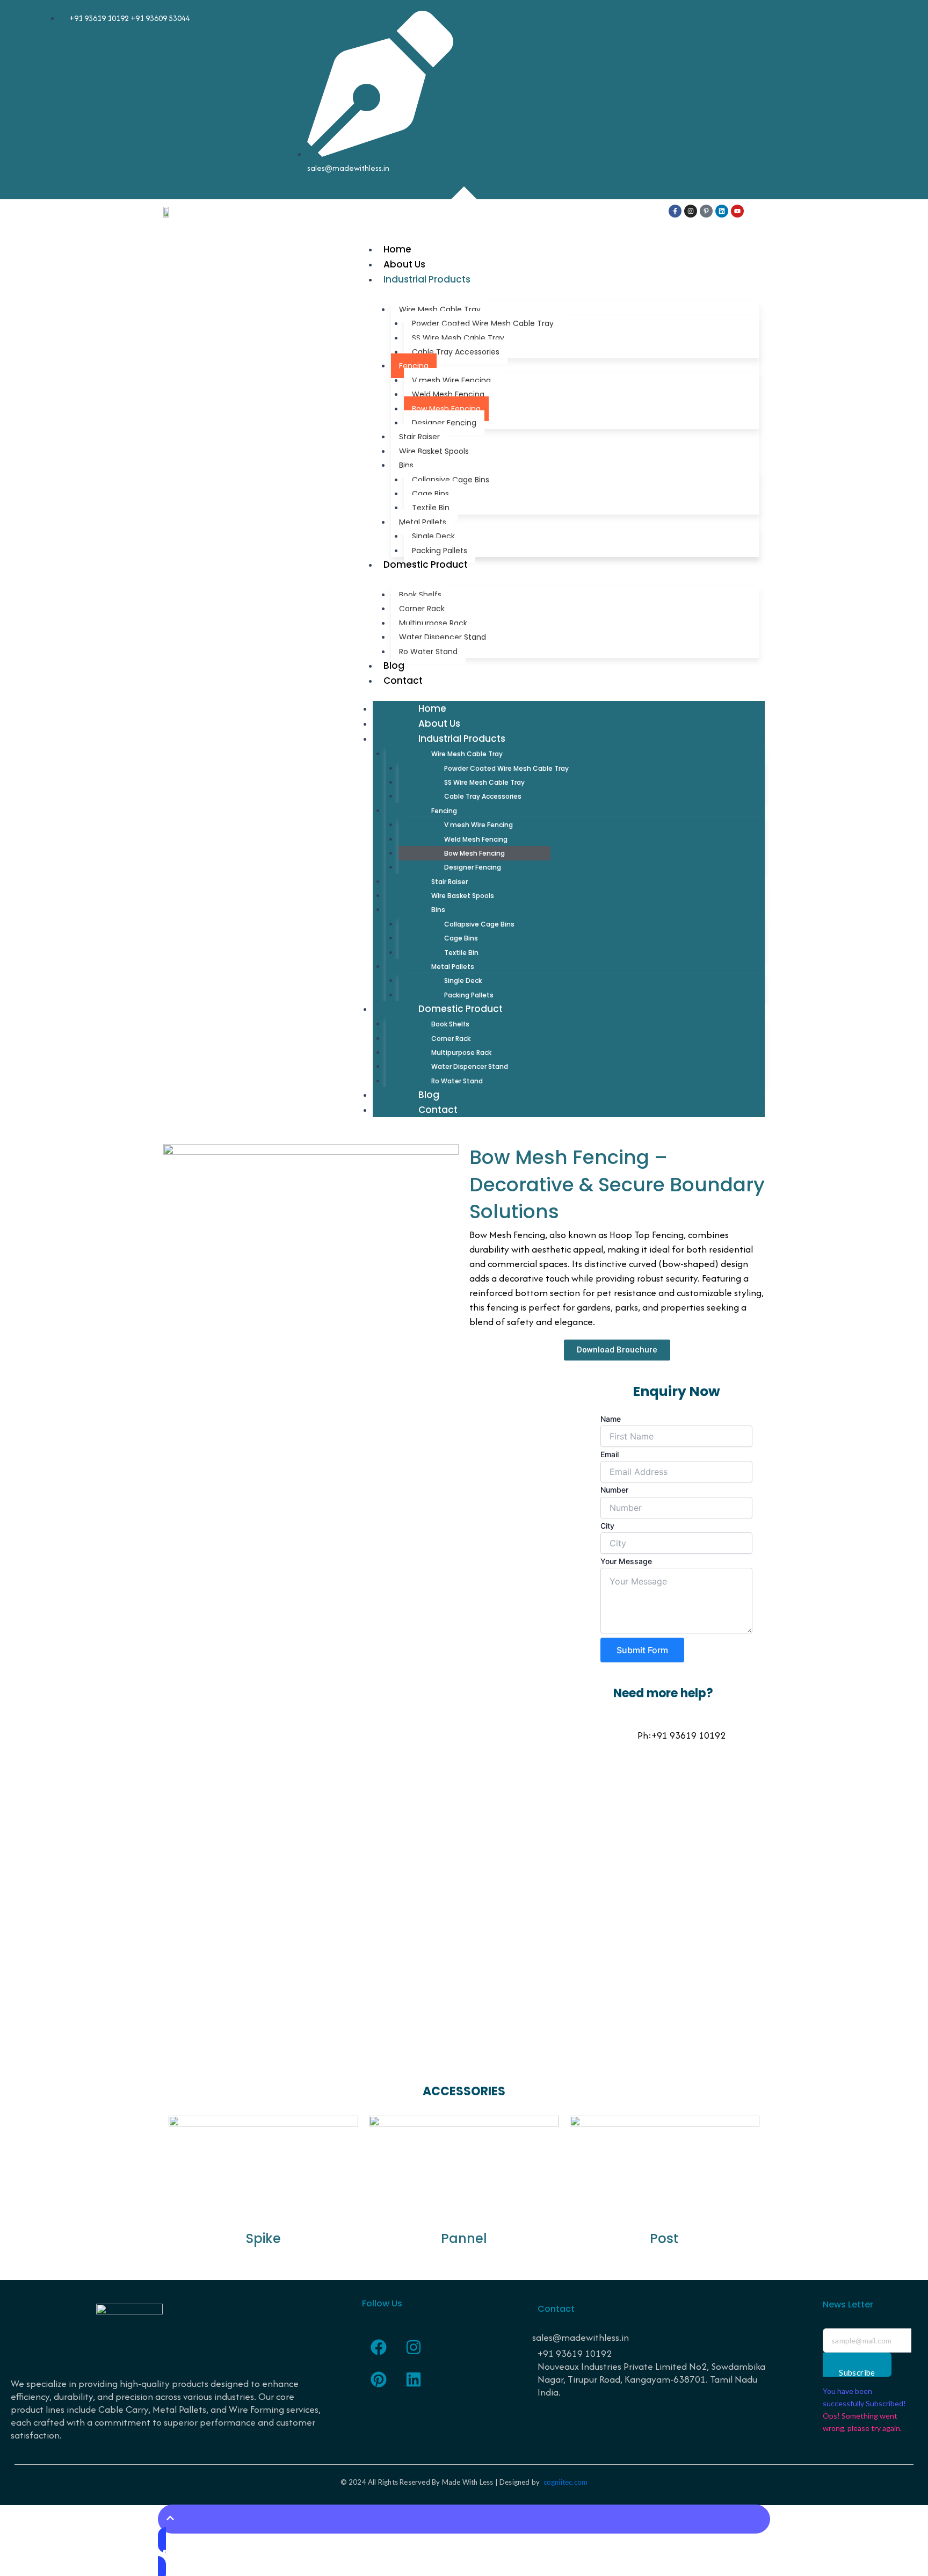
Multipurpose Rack (433, 623)
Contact (403, 681)
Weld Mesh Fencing (448, 394)
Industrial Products (427, 279)
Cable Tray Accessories (456, 352)
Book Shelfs (420, 595)
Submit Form (642, 1650)
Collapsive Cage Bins (451, 480)
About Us (404, 264)
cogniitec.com (566, 2482)
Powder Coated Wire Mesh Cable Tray (483, 323)
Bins (406, 465)
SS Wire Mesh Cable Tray (458, 338)
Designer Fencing (444, 423)
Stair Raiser (419, 437)
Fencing (414, 366)
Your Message (626, 1561)
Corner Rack (422, 609)
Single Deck (433, 536)
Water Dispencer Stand (443, 637)
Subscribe (857, 2372)
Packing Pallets (440, 551)
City (607, 1526)
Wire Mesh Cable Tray (440, 309)
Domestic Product (426, 565)
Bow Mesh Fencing (446, 409)
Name (611, 1419)
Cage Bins (430, 494)
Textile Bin (431, 508)
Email (610, 1454)
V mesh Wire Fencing (451, 380)
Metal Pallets (423, 522)
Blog (394, 665)
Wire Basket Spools (434, 451)
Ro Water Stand (428, 652)
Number (614, 1490)
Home (397, 249)
